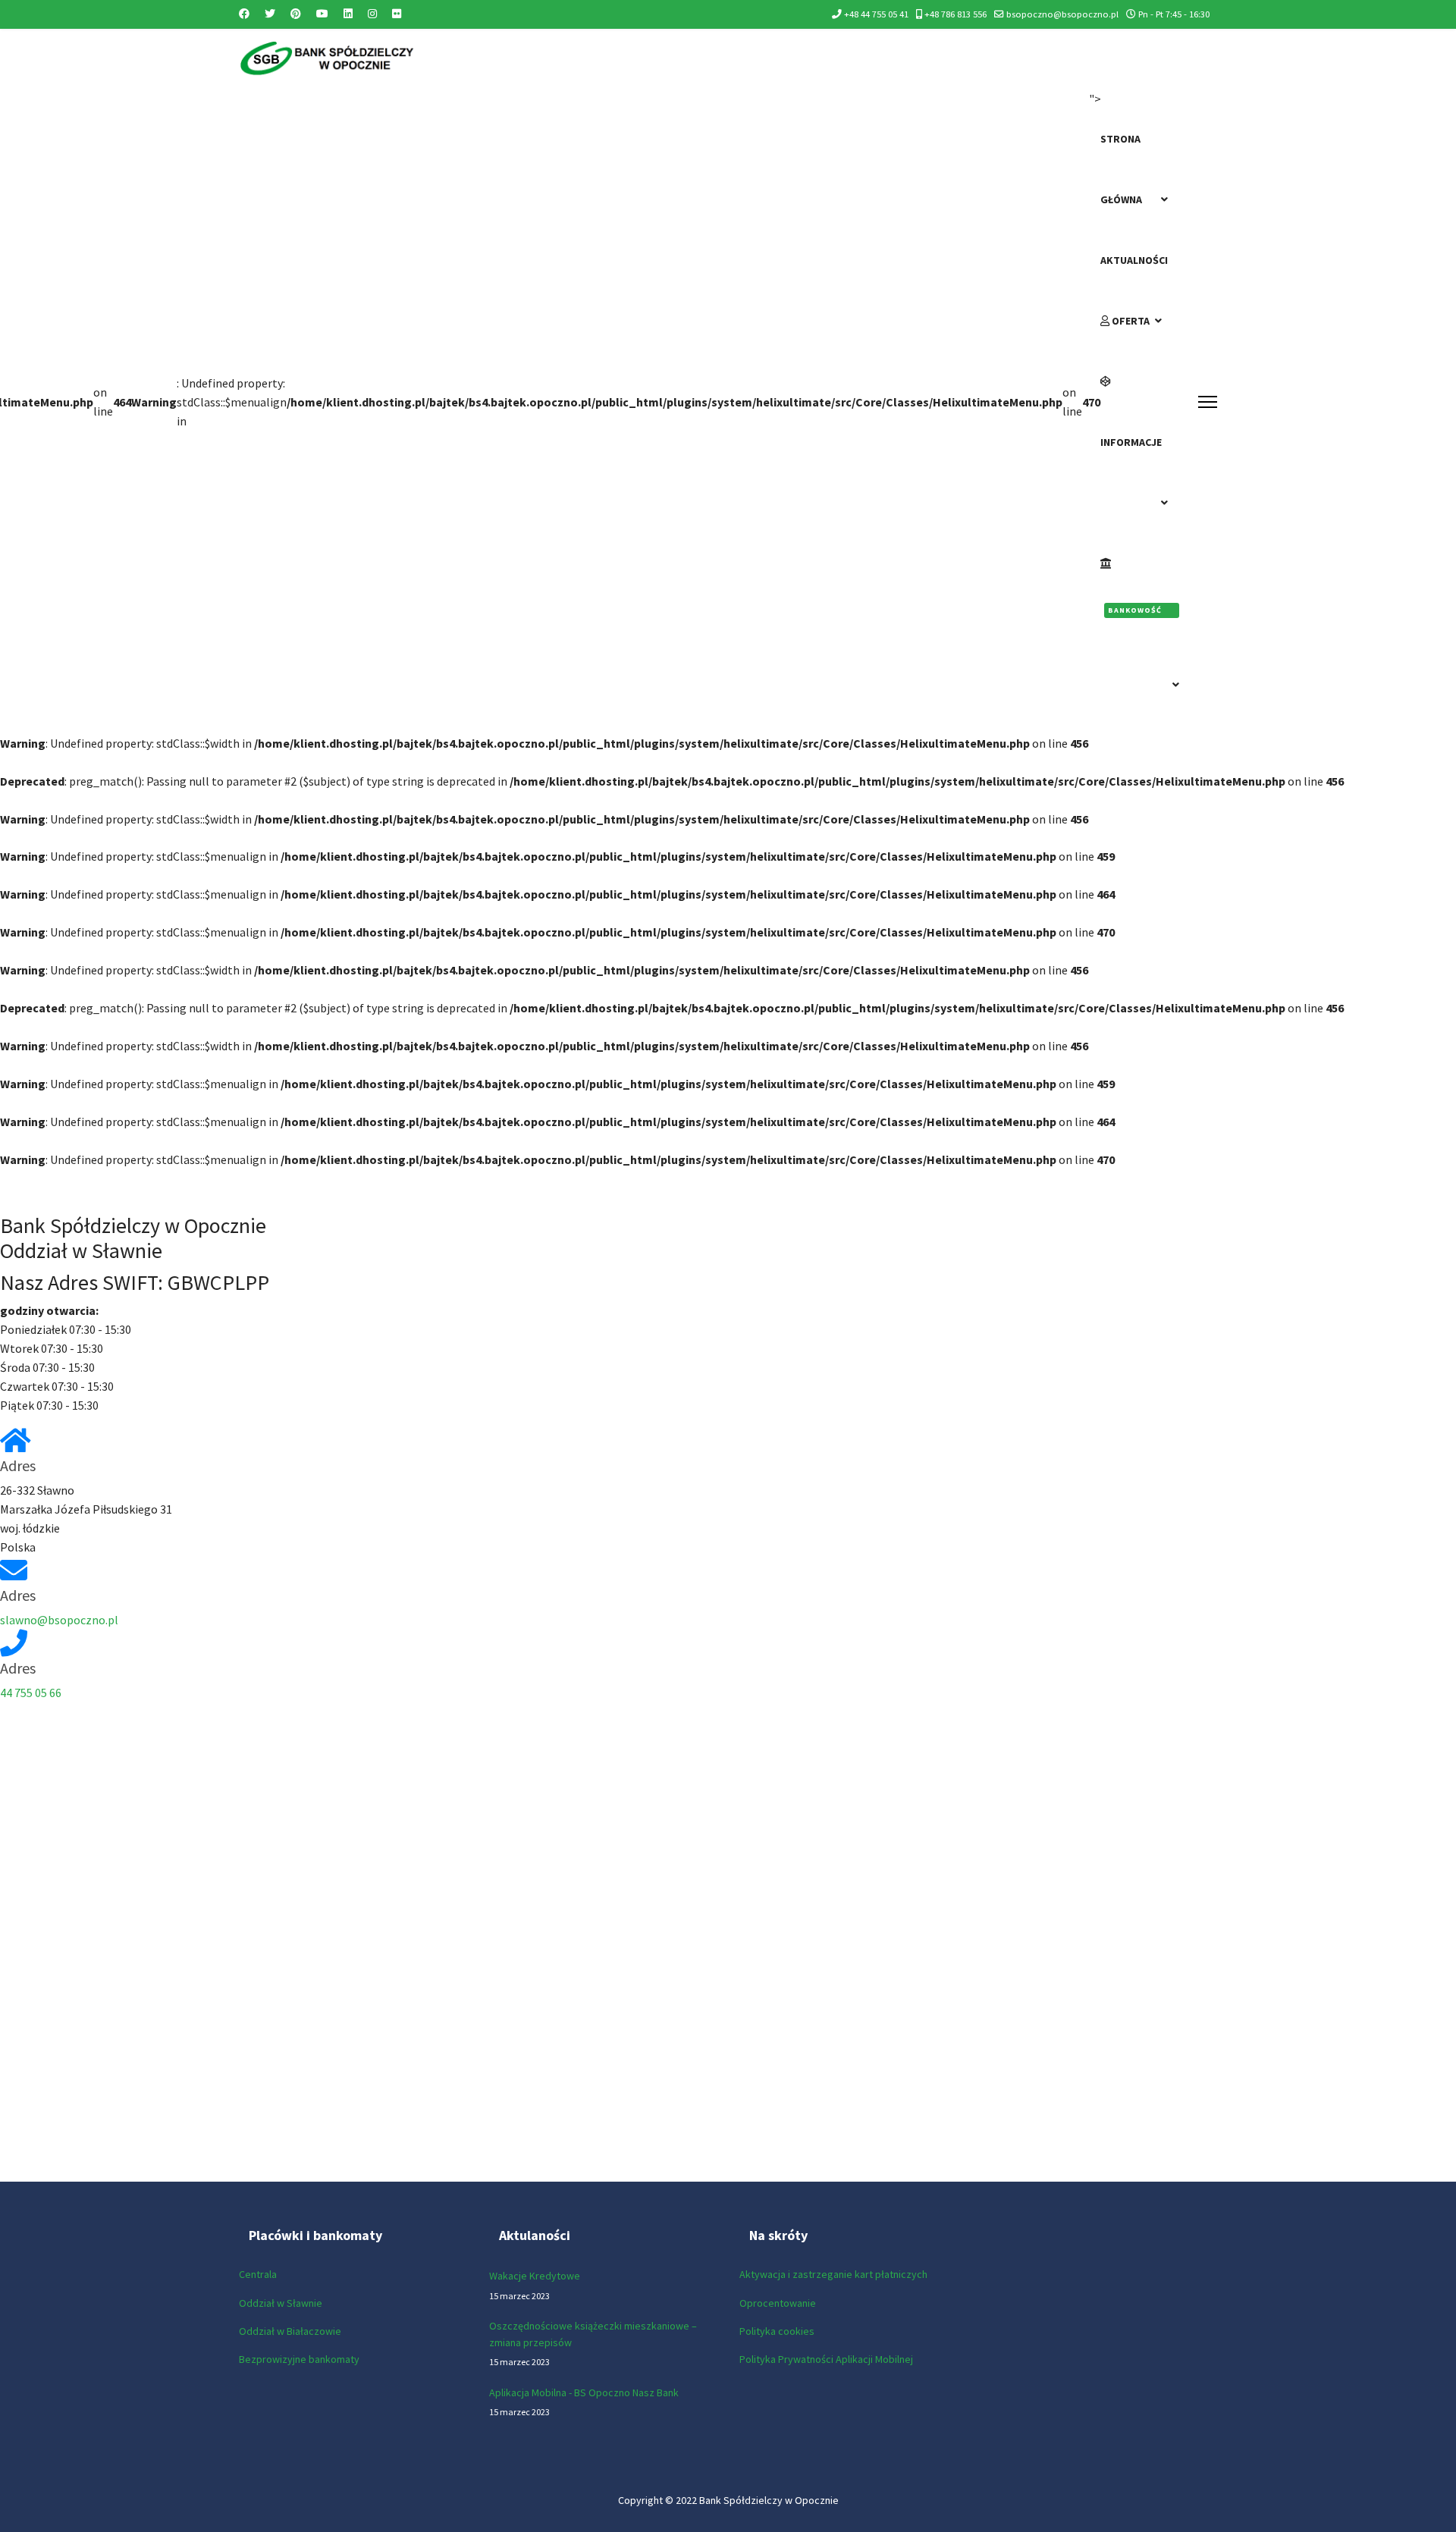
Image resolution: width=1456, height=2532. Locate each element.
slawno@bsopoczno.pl (59, 1620)
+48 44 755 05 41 (876, 14)
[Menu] (1208, 402)
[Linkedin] (348, 14)
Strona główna (1121, 169)
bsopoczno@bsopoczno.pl (1062, 14)
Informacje (1131, 442)
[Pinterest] (296, 14)
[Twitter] (270, 14)
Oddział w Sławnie (281, 2303)
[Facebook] (244, 14)
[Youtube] (322, 14)
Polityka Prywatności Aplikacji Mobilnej (826, 2359)
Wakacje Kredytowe (535, 2285)
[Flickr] (397, 14)
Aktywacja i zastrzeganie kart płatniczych (833, 2274)
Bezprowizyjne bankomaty (299, 2359)
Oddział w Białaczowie (290, 2331)
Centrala (258, 2274)
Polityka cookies (777, 2331)
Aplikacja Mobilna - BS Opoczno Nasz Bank (584, 2402)
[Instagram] (372, 14)
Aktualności (1134, 260)
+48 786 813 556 (955, 14)
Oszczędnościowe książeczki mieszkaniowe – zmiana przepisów (593, 2344)
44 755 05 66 (31, 1693)
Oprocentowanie (778, 2303)
